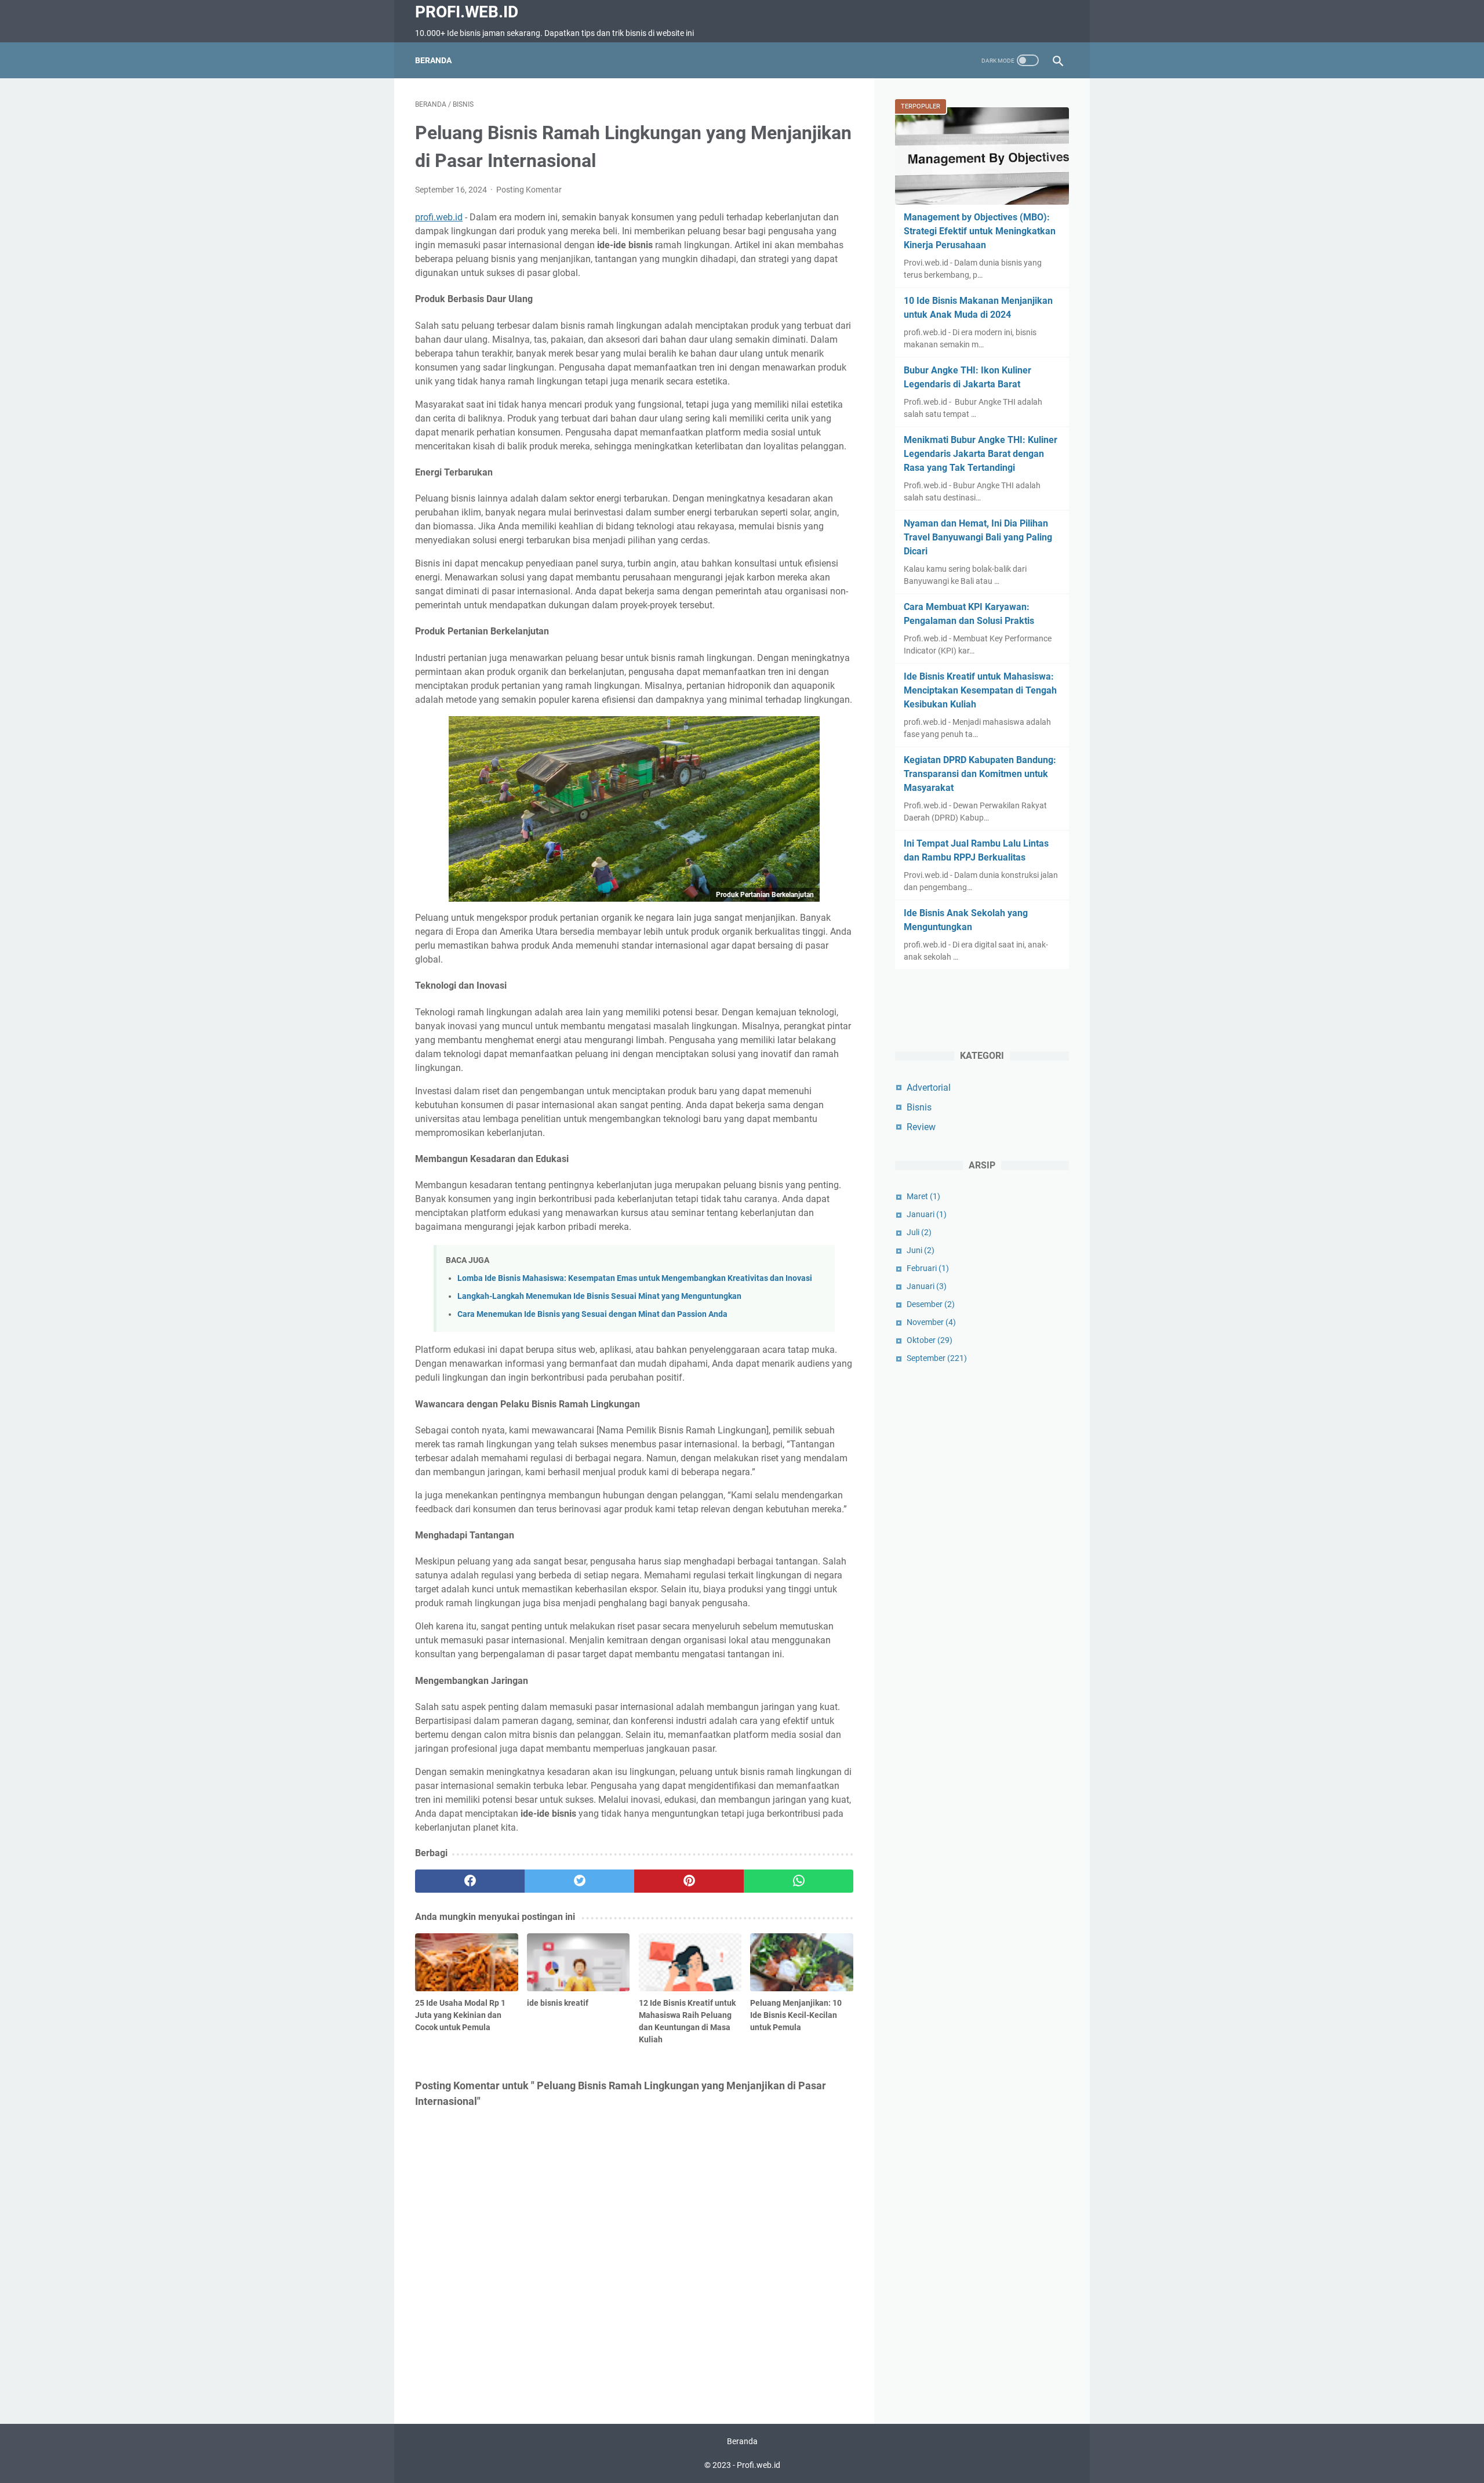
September (937, 1358)
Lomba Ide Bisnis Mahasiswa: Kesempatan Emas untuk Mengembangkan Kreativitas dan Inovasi (635, 1278)
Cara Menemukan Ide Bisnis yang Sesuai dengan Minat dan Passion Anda (592, 1314)
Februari (928, 1268)
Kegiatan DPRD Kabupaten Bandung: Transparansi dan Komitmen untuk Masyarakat (980, 774)
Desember (931, 1304)
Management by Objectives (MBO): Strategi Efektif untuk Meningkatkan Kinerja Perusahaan (980, 231)
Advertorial (929, 1088)
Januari (927, 1214)
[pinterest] (689, 1881)
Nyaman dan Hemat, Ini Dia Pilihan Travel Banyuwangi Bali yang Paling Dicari (978, 537)
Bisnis (919, 1107)
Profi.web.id (467, 12)
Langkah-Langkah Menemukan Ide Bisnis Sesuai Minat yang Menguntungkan (599, 1296)
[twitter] (579, 1881)
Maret (923, 1196)
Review (921, 1127)
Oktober (930, 1340)
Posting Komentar (529, 190)
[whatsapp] (799, 1881)
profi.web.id (439, 217)
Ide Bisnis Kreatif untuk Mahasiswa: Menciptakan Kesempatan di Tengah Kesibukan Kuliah (980, 690)
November (931, 1322)
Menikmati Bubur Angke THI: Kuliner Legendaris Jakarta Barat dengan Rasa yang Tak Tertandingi (981, 454)
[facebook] (470, 1881)
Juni (921, 1250)
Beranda (433, 60)
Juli (919, 1232)
